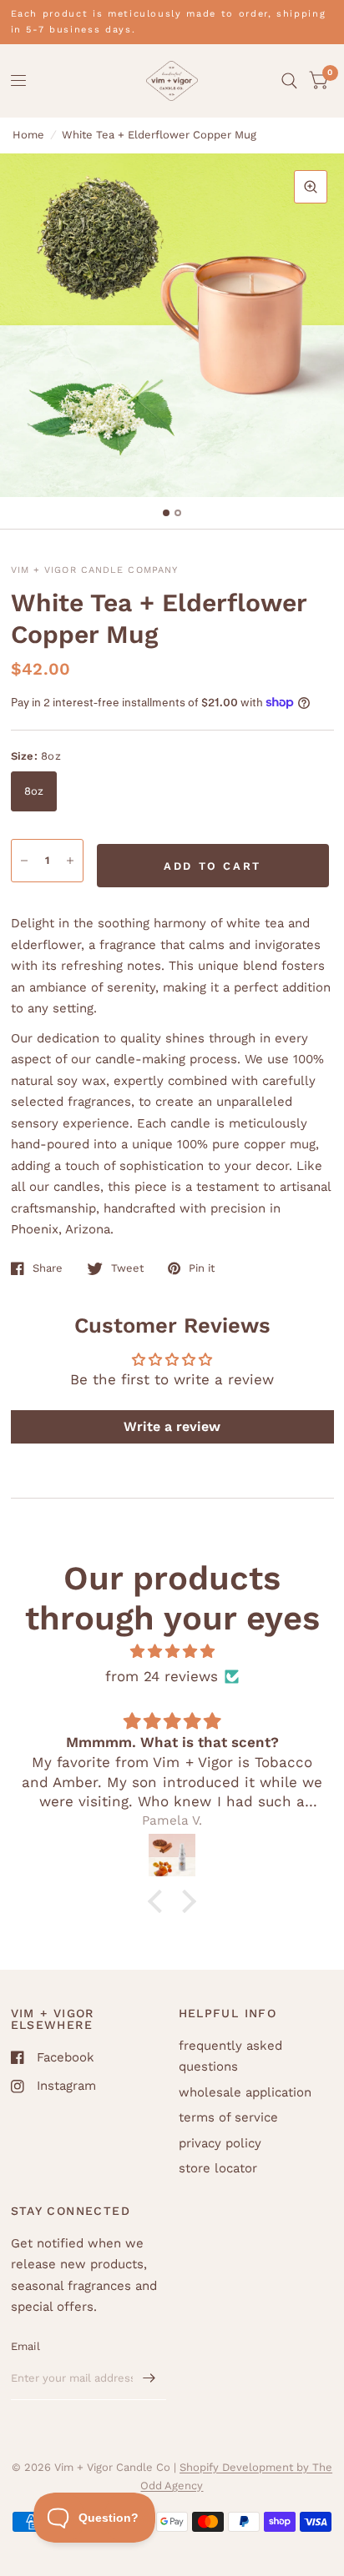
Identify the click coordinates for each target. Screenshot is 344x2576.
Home (28, 135)
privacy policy (220, 2143)
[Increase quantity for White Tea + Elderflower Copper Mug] (70, 861)
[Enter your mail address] (149, 2378)
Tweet (127, 1268)
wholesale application (245, 2092)
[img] (172, 1652)
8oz (34, 791)
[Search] (289, 81)
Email (25, 2346)
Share (48, 1268)
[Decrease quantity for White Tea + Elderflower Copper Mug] (24, 861)
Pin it (202, 1268)
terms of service (228, 2117)
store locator (218, 2168)
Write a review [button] (172, 1426)
